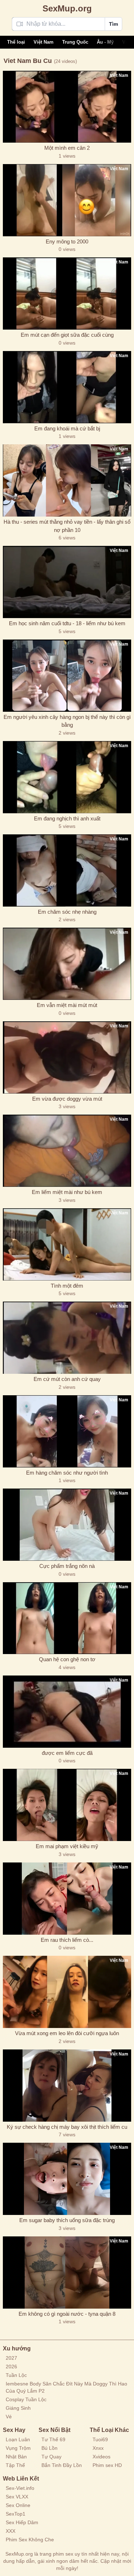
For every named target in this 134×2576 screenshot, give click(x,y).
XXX (11, 2531)
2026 (11, 2367)
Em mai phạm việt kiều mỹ (67, 1846)
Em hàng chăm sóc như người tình (67, 1473)
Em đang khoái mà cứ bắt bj (67, 428)
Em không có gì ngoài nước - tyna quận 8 (67, 2314)
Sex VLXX (17, 2497)
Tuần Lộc (16, 2375)
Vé (9, 2417)
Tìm (113, 24)
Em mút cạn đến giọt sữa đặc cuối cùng (67, 335)
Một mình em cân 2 (67, 148)
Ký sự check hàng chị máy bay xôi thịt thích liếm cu (67, 2127)
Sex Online (18, 2505)
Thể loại (16, 42)
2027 (11, 2358)
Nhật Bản (16, 2457)
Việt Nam (44, 42)
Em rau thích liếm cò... (67, 1940)
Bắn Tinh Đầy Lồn (62, 2465)
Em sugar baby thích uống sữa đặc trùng (67, 2220)
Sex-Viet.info (20, 2488)
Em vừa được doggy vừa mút (67, 1099)
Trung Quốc (75, 42)
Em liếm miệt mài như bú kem (67, 1192)
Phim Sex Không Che (30, 2540)
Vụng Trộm (18, 2448)
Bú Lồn (49, 2448)
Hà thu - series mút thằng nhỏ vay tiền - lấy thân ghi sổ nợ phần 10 (67, 526)
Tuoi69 (100, 2439)
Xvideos (101, 2457)
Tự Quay (51, 2457)
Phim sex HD (107, 2465)
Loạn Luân (18, 2439)
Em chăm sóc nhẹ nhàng (67, 912)
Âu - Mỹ (105, 42)
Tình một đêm (67, 1286)
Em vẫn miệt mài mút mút (67, 1005)
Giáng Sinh (18, 2408)
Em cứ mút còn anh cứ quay (67, 1379)
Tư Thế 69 (53, 2439)
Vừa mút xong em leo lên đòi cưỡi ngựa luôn (67, 2033)
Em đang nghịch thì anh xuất (67, 818)
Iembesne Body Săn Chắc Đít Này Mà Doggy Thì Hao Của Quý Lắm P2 (66, 2387)
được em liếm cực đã (67, 1753)
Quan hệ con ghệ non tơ (67, 1659)
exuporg (67, 8)
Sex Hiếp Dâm (22, 2522)
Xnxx (98, 2448)
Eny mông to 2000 (67, 241)
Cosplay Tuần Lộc (26, 2399)
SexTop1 (16, 2514)
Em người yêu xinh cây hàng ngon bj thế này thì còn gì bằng (67, 721)
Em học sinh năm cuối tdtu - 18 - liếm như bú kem (67, 623)
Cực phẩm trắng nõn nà (67, 1566)
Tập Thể (15, 2465)
